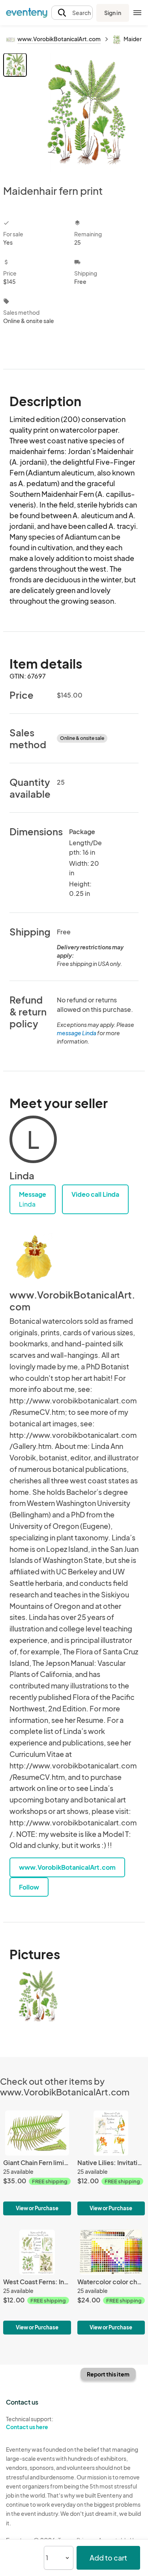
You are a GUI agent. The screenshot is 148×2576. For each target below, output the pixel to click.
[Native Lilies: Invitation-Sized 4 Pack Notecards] (111, 2163)
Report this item (108, 2374)
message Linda (77, 1033)
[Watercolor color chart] (111, 2282)
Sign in (113, 13)
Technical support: (30, 2423)
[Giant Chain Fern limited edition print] (37, 2163)
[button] (72, 13)
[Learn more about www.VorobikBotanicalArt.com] (33, 1257)
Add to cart (108, 2558)
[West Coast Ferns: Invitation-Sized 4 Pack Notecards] (37, 2282)
